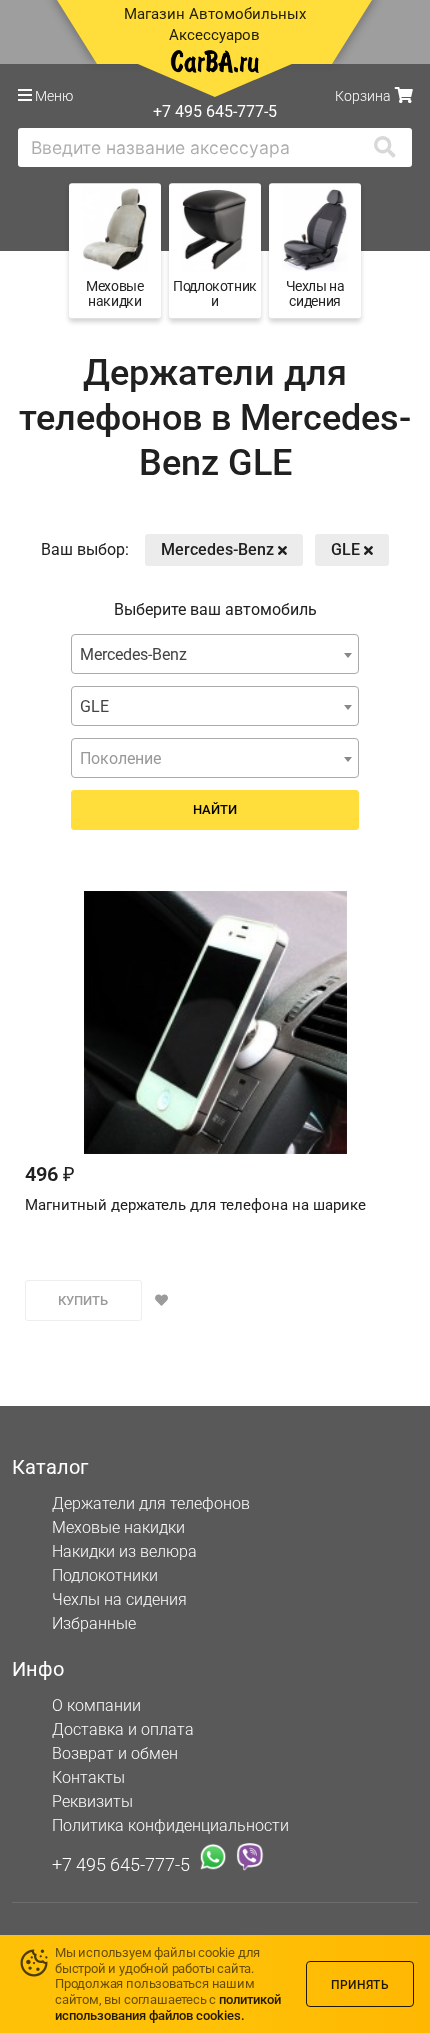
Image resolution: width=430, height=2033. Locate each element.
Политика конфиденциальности (170, 1825)
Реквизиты (92, 1801)
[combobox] (215, 654)
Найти (215, 809)
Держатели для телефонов (151, 1503)
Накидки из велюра (124, 1551)
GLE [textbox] (94, 706)
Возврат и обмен (115, 1753)
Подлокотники (105, 1575)
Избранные (94, 1623)
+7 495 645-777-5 (121, 1864)
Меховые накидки (118, 1527)
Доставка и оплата (123, 1729)
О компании (96, 1705)
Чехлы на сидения (119, 1599)
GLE (347, 549)
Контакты (88, 1777)
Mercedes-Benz (219, 549)
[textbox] (215, 759)
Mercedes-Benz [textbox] (133, 654)
